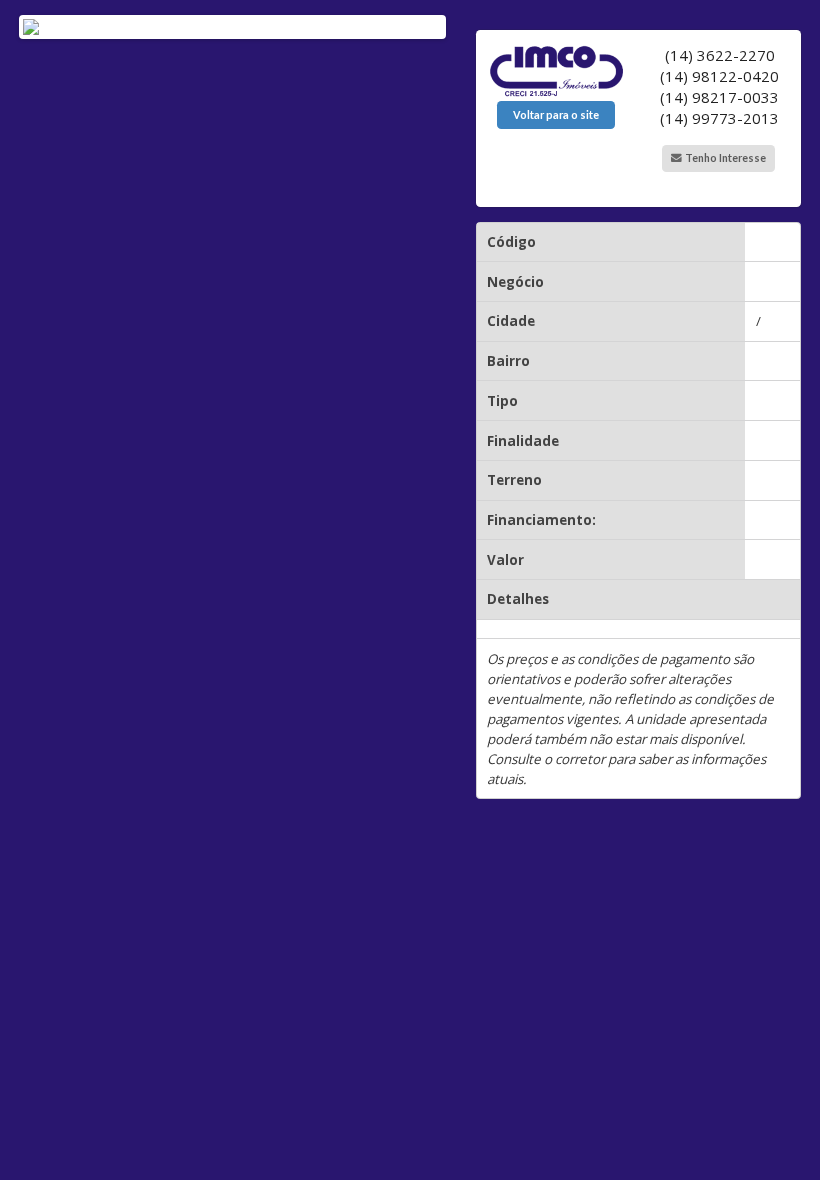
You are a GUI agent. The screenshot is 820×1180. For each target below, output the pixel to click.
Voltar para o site (556, 115)
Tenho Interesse (724, 158)
